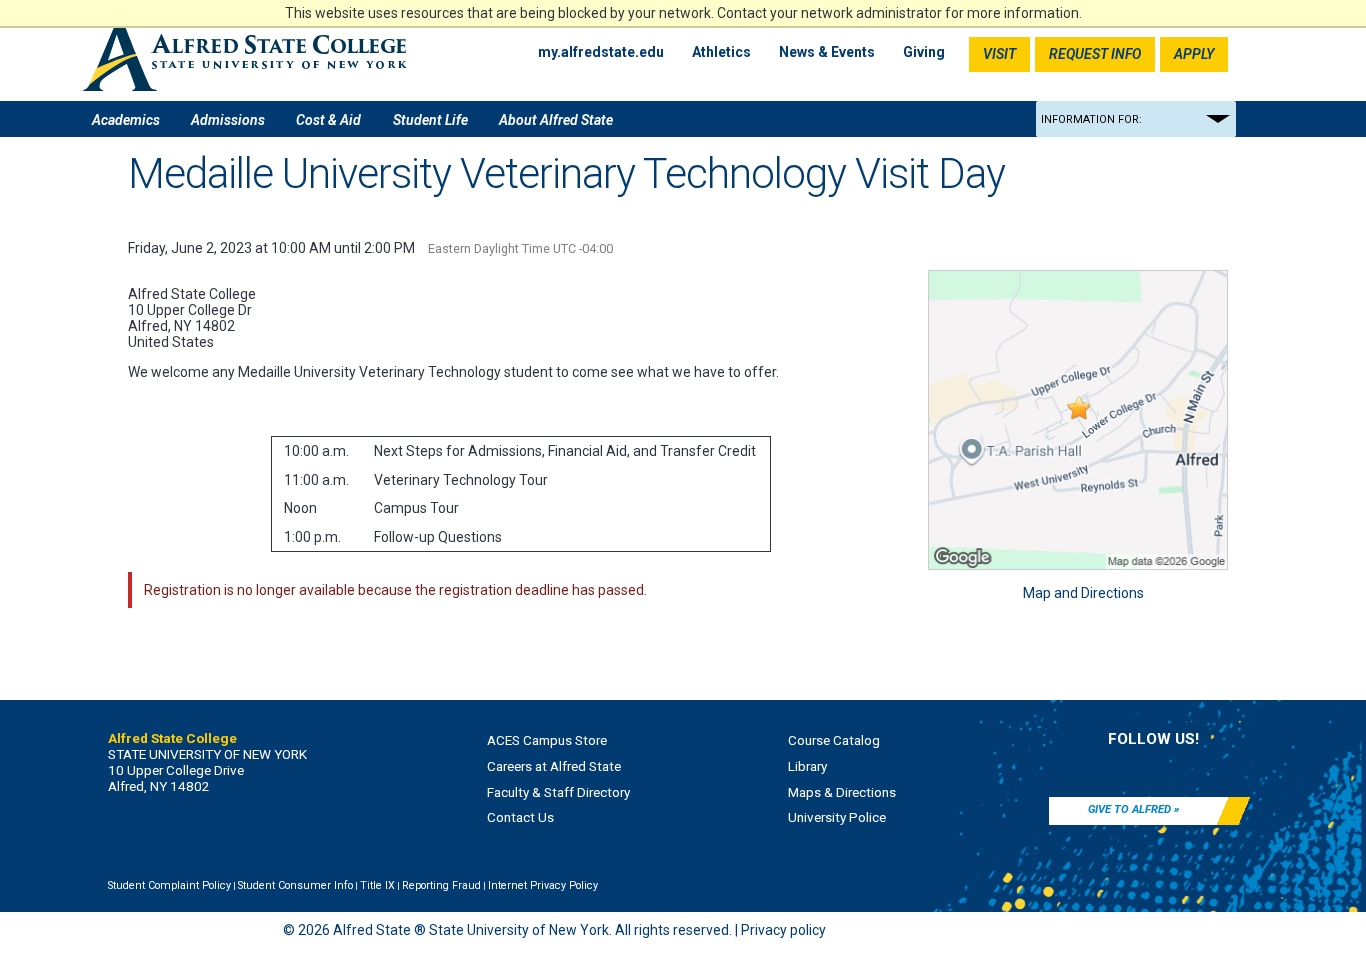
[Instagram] (1184, 765)
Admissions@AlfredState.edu (184, 818)
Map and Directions (1083, 593)
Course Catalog (834, 740)
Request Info (1095, 54)
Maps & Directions (842, 792)
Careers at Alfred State (554, 766)
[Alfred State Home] (245, 54)
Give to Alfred (1129, 809)
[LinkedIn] (1123, 765)
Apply (1194, 54)
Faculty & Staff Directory (558, 792)
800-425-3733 (141, 805)
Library (807, 766)
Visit (999, 54)
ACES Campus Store (547, 740)
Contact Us (520, 817)
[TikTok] (1246, 765)
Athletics (721, 52)
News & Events (827, 52)
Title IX (377, 885)
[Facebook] (1061, 765)
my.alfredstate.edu (601, 52)
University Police (837, 817)
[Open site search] (1258, 54)
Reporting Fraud (441, 885)
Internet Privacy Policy (543, 885)
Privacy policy (783, 930)
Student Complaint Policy (169, 885)
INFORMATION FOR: (1091, 119)
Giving (924, 52)
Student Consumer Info (295, 885)
